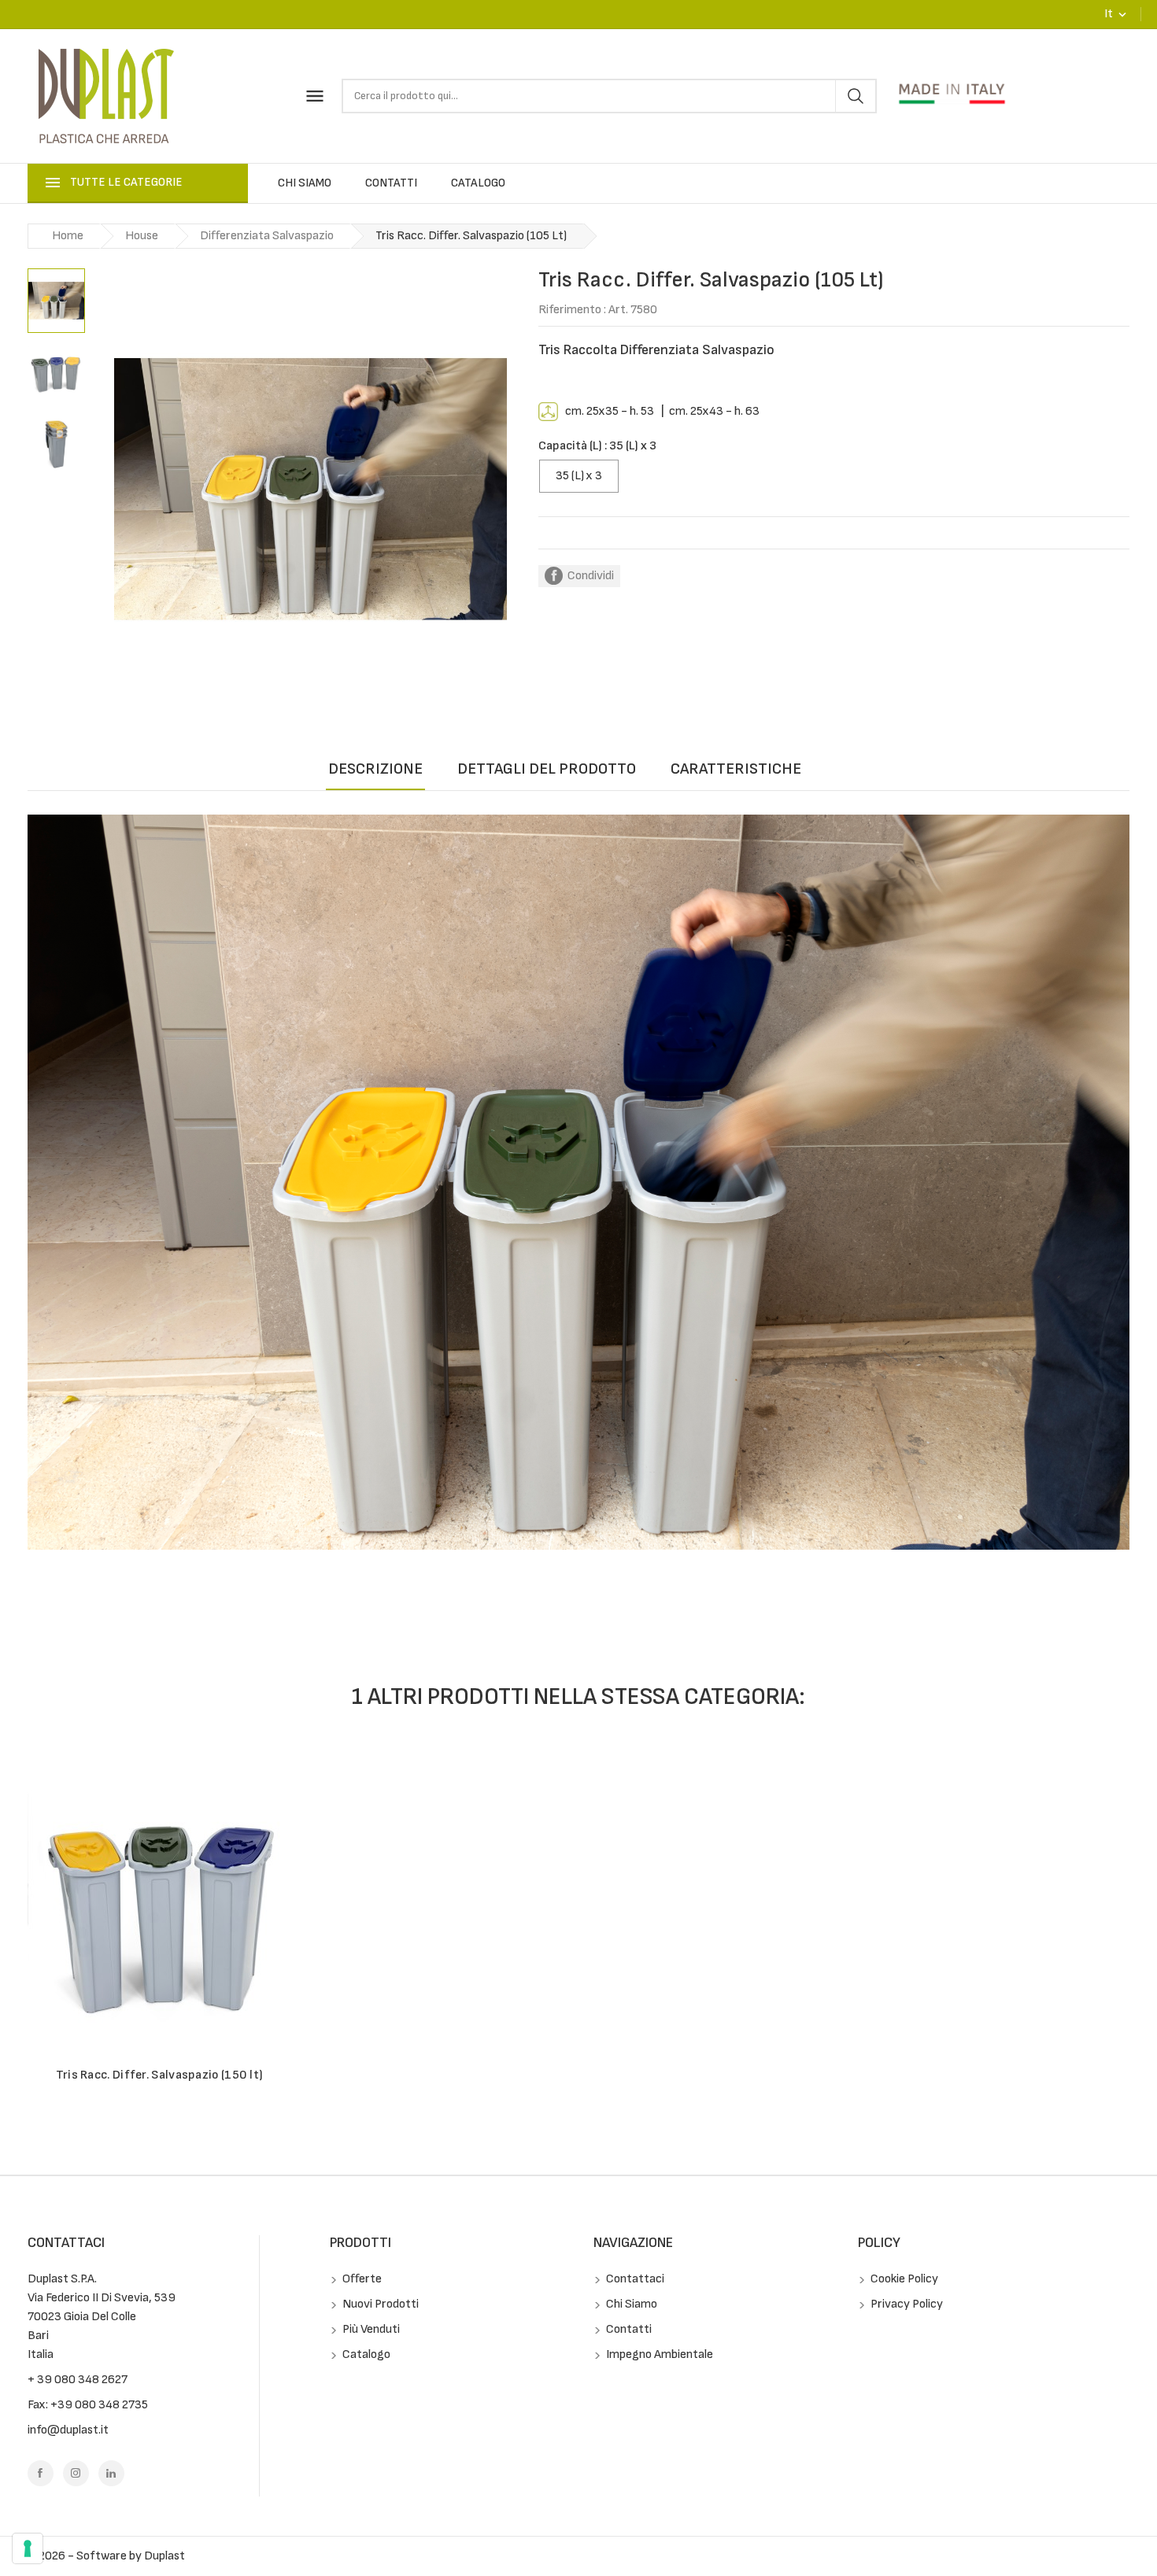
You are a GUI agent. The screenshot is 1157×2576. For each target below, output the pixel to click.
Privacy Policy (906, 2304)
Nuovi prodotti (379, 2304)
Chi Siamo (305, 183)
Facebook (41, 2473)
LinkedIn (111, 2473)
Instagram (76, 2473)
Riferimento (570, 310)
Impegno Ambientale (658, 2354)
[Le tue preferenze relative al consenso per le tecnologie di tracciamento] (28, 2548)
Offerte (361, 2279)
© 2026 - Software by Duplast (106, 2556)
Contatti (391, 183)
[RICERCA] (855, 96)
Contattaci (66, 2243)
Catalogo (478, 183)
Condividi (591, 576)
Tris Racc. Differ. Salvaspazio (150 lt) (160, 2075)
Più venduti (370, 2329)
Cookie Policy (903, 2279)
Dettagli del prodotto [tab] (547, 769)
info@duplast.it (68, 2430)
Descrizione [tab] (375, 769)
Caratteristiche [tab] (736, 769)
